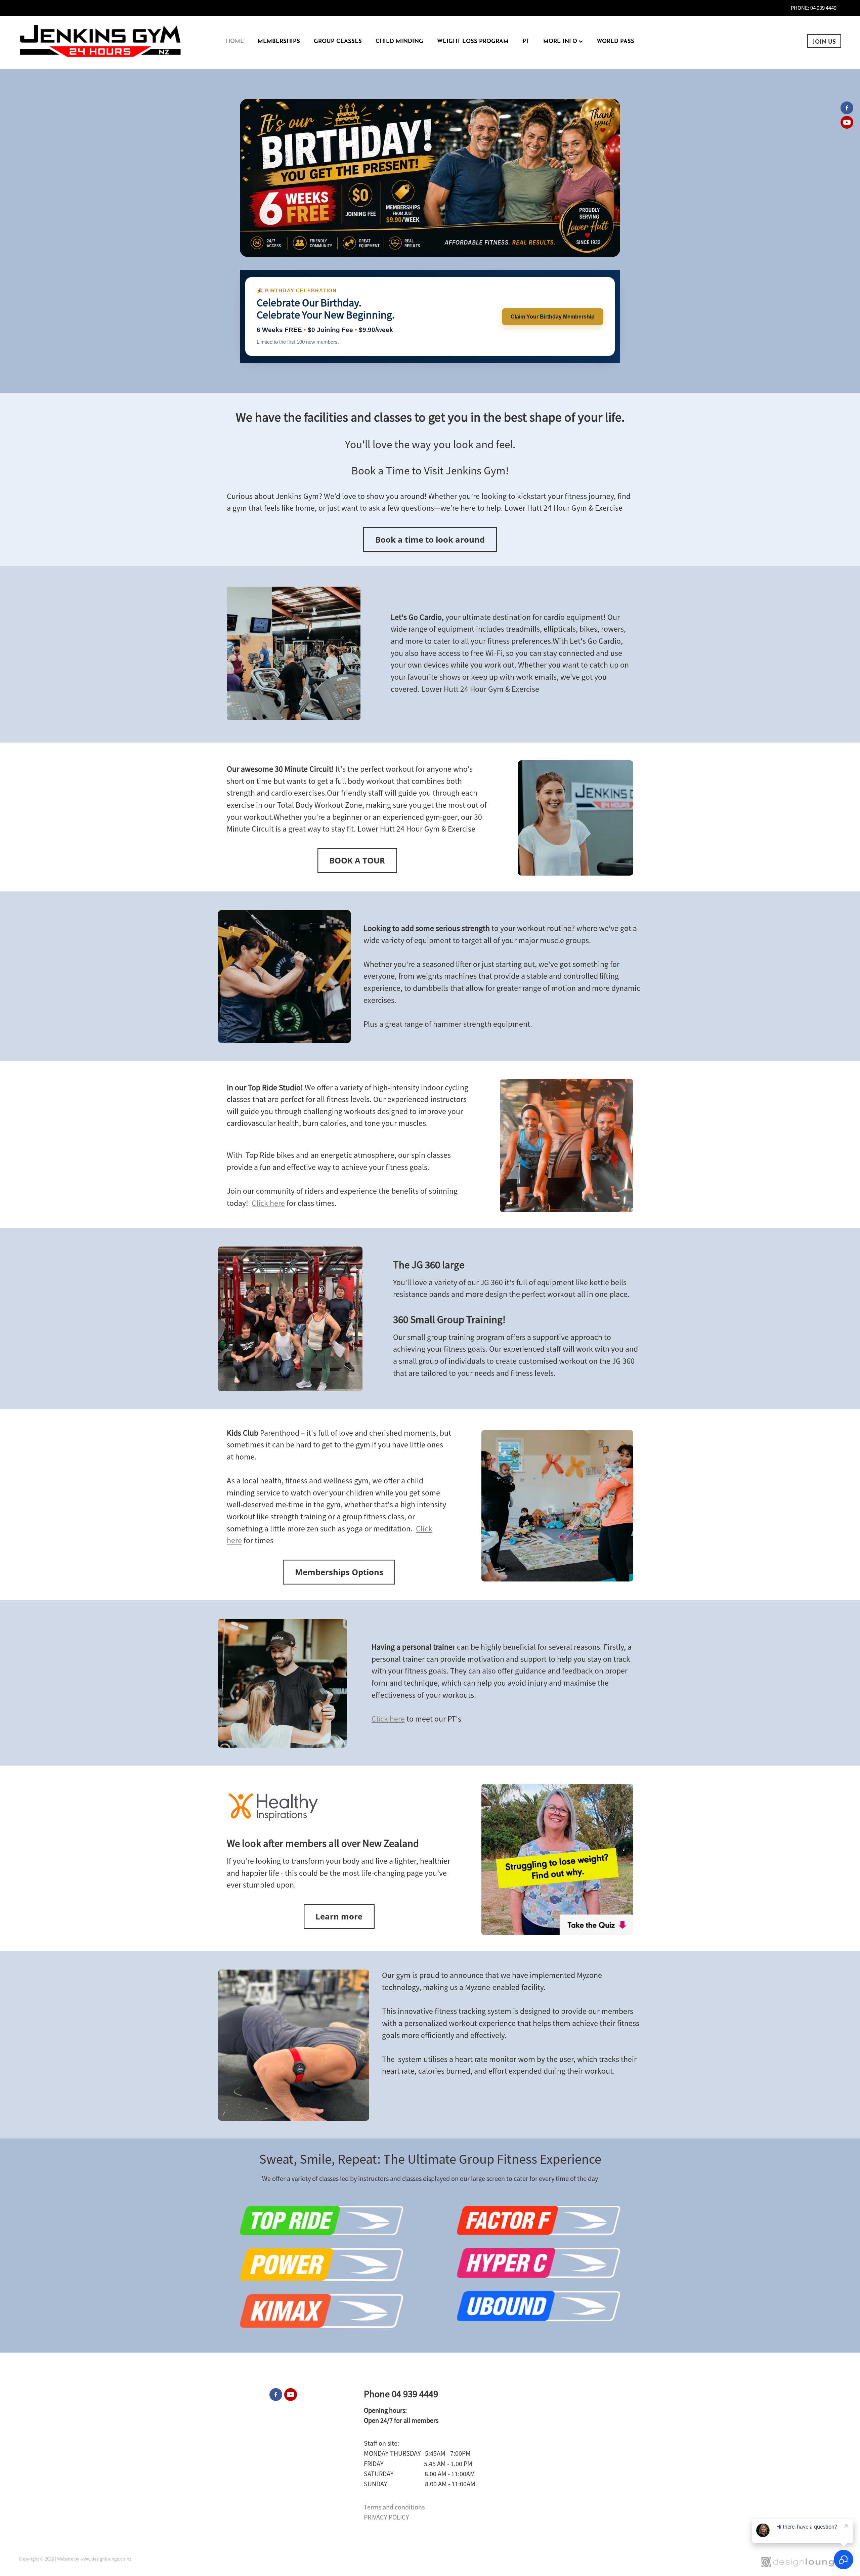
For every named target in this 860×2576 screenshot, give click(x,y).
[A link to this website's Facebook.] (847, 108)
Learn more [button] (339, 1916)
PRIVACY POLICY (386, 2517)
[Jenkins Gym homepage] (101, 41)
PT (526, 40)
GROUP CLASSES (338, 40)
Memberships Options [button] (339, 1572)
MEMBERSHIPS (279, 40)
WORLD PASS (615, 40)
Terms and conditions (394, 2507)
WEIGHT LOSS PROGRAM (473, 40)
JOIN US (824, 41)
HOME (235, 40)
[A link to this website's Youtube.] (847, 122)
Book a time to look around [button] (430, 539)
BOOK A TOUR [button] (357, 860)
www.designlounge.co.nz (106, 2559)
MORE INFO (561, 40)
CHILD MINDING (399, 40)
